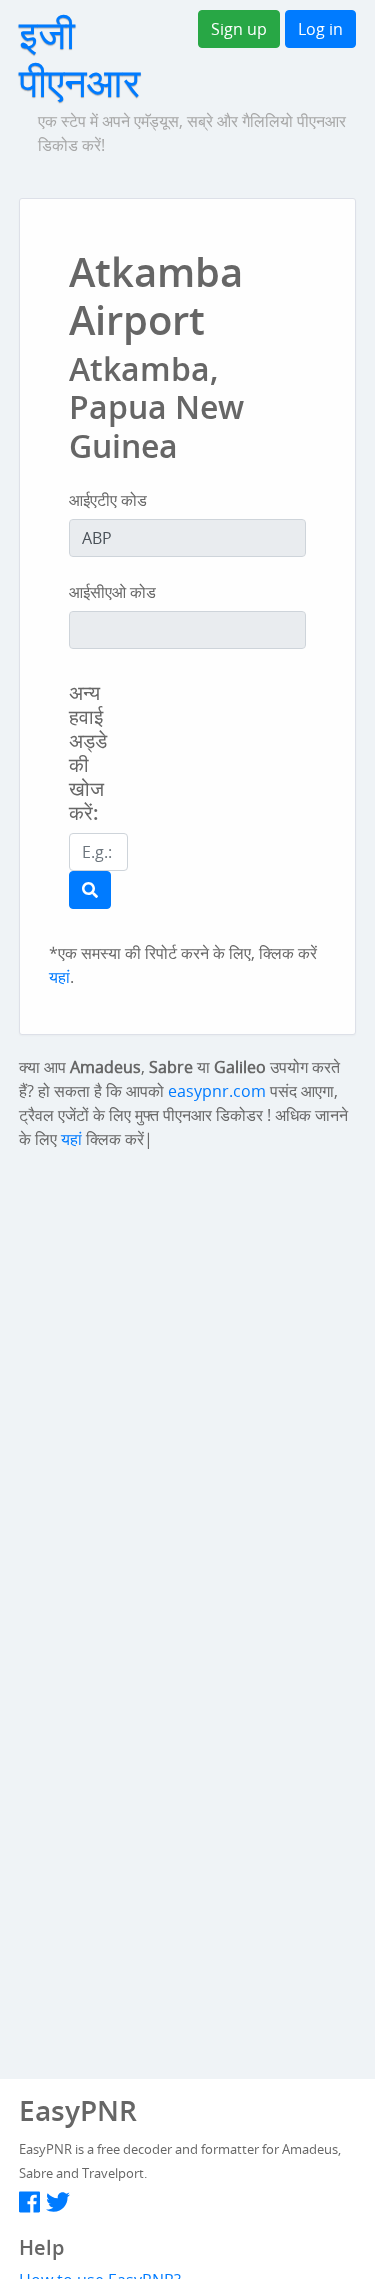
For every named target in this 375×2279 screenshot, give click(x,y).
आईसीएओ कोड (112, 592)
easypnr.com (217, 1091)
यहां (59, 977)
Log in (320, 29)
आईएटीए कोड (108, 500)
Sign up (239, 29)
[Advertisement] (274, 805)
